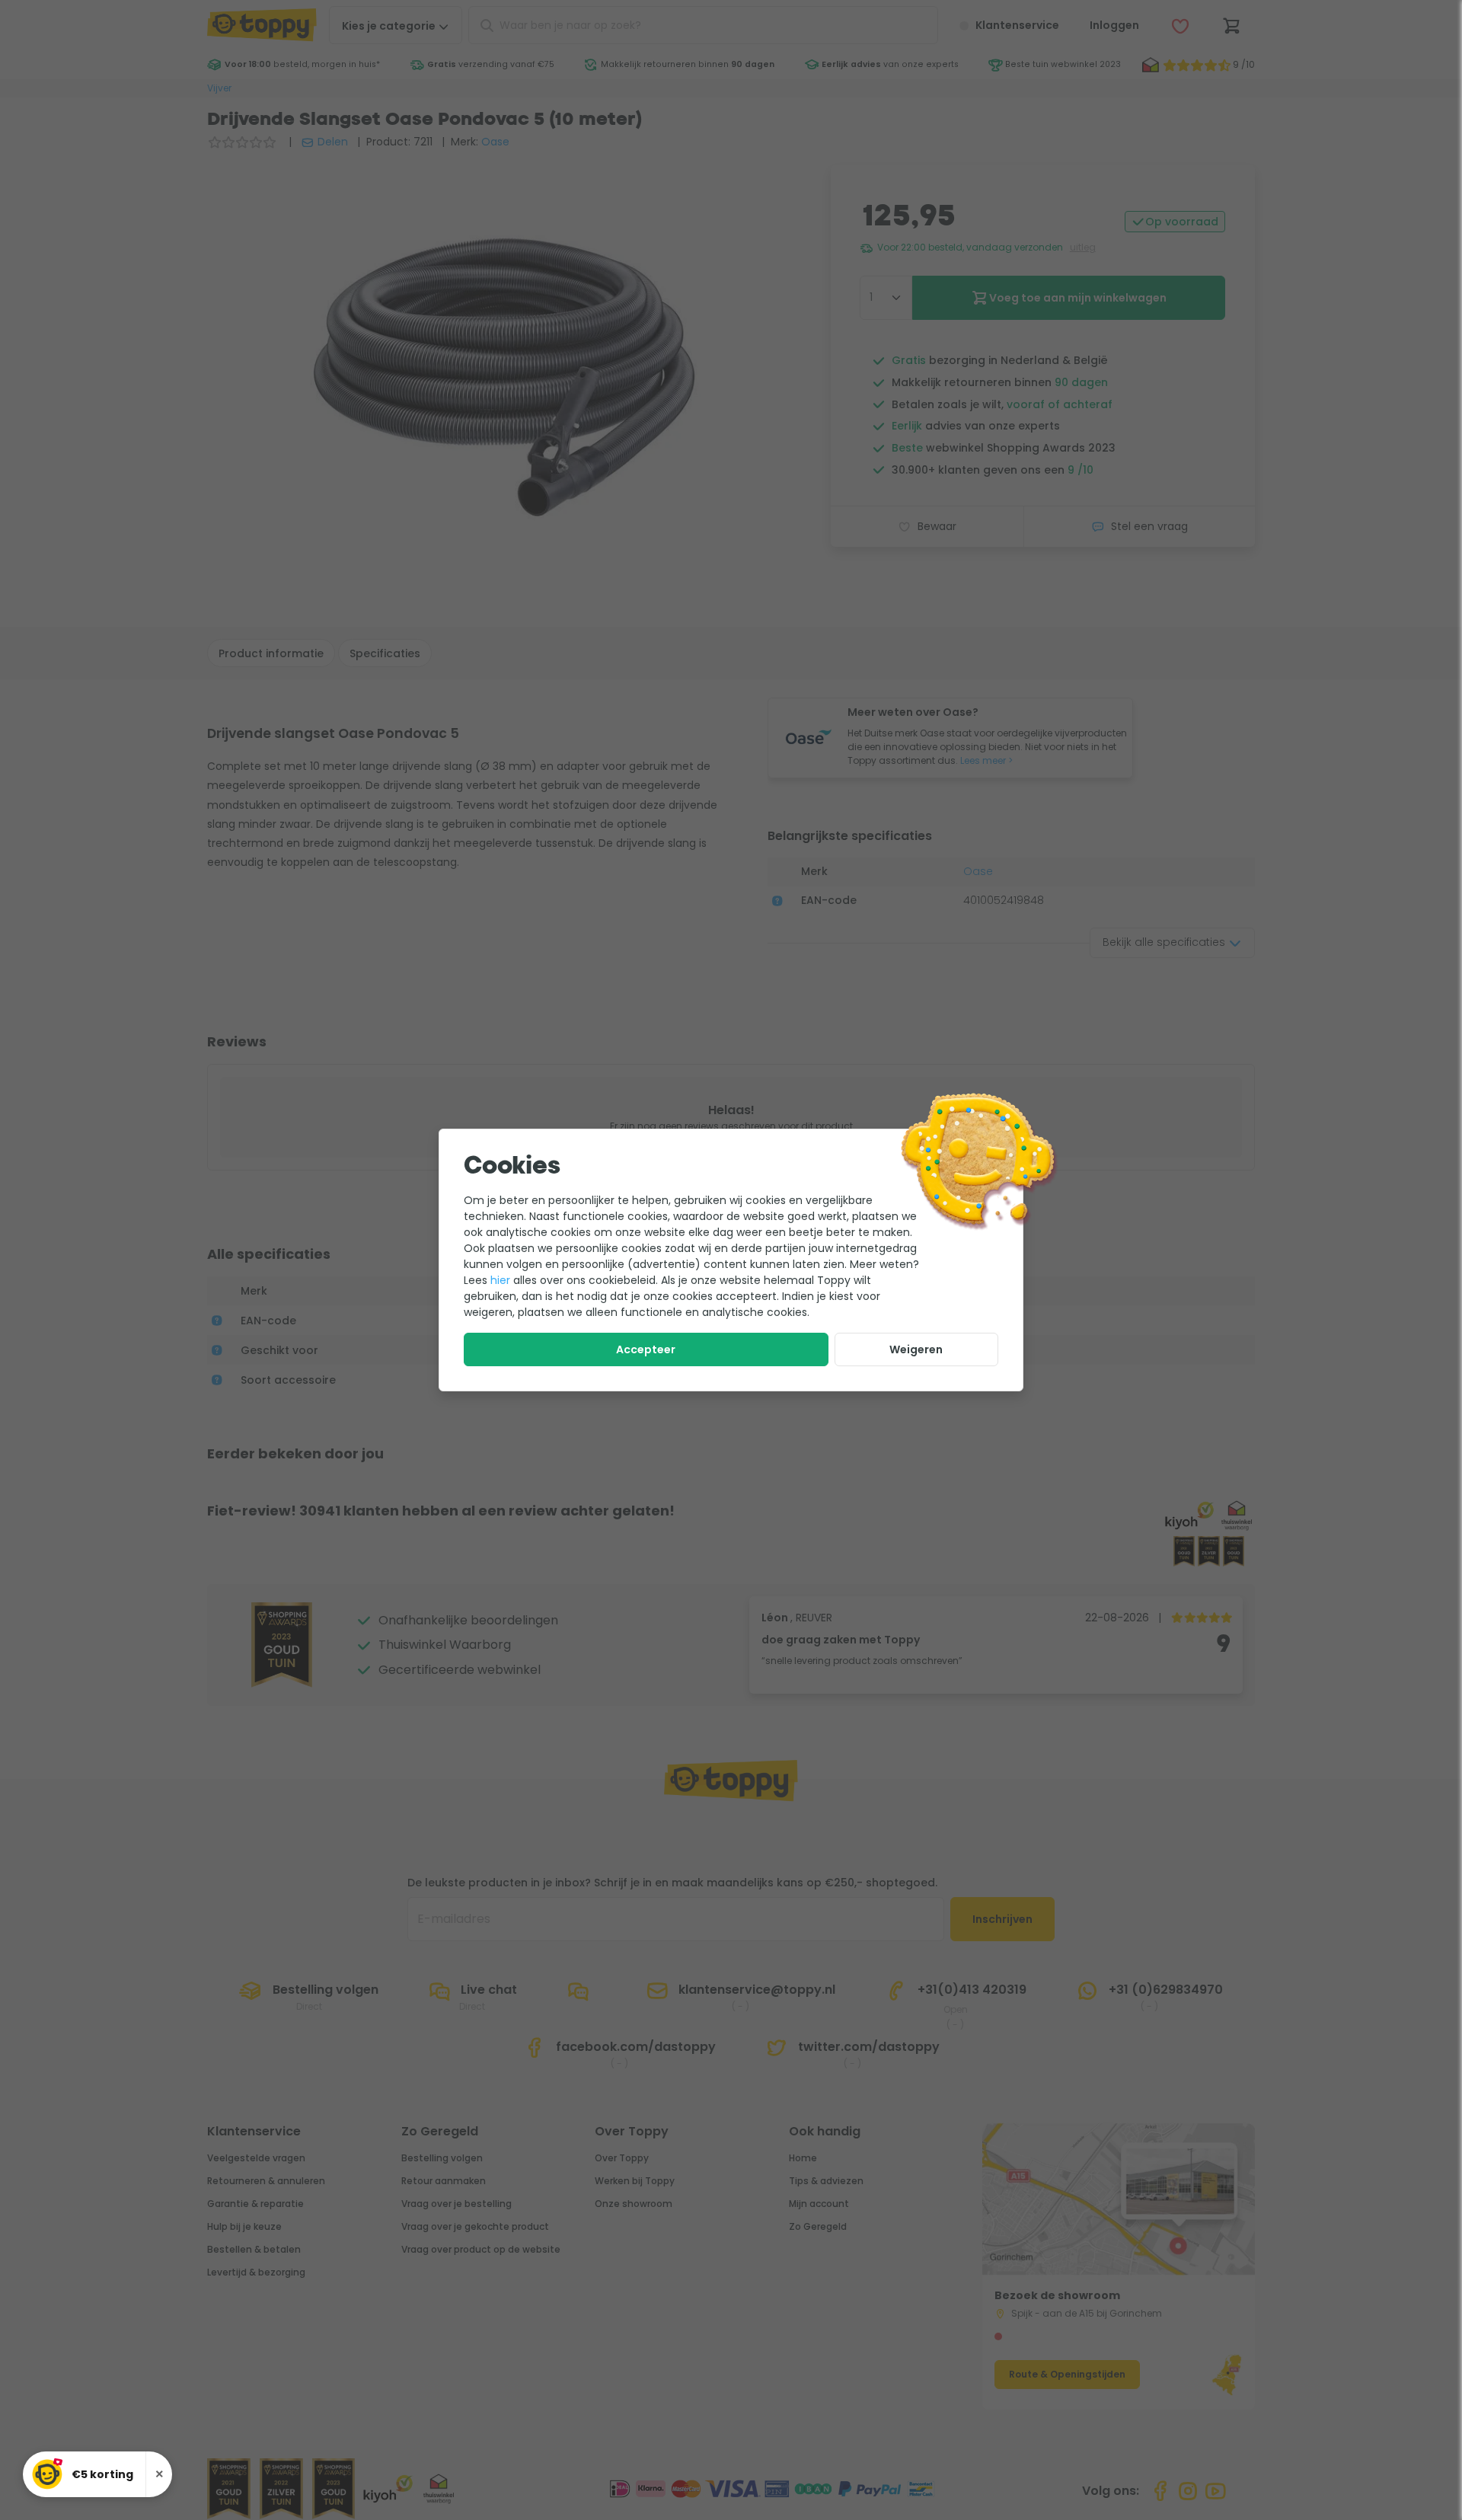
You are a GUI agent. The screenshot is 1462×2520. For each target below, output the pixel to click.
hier (500, 1280)
